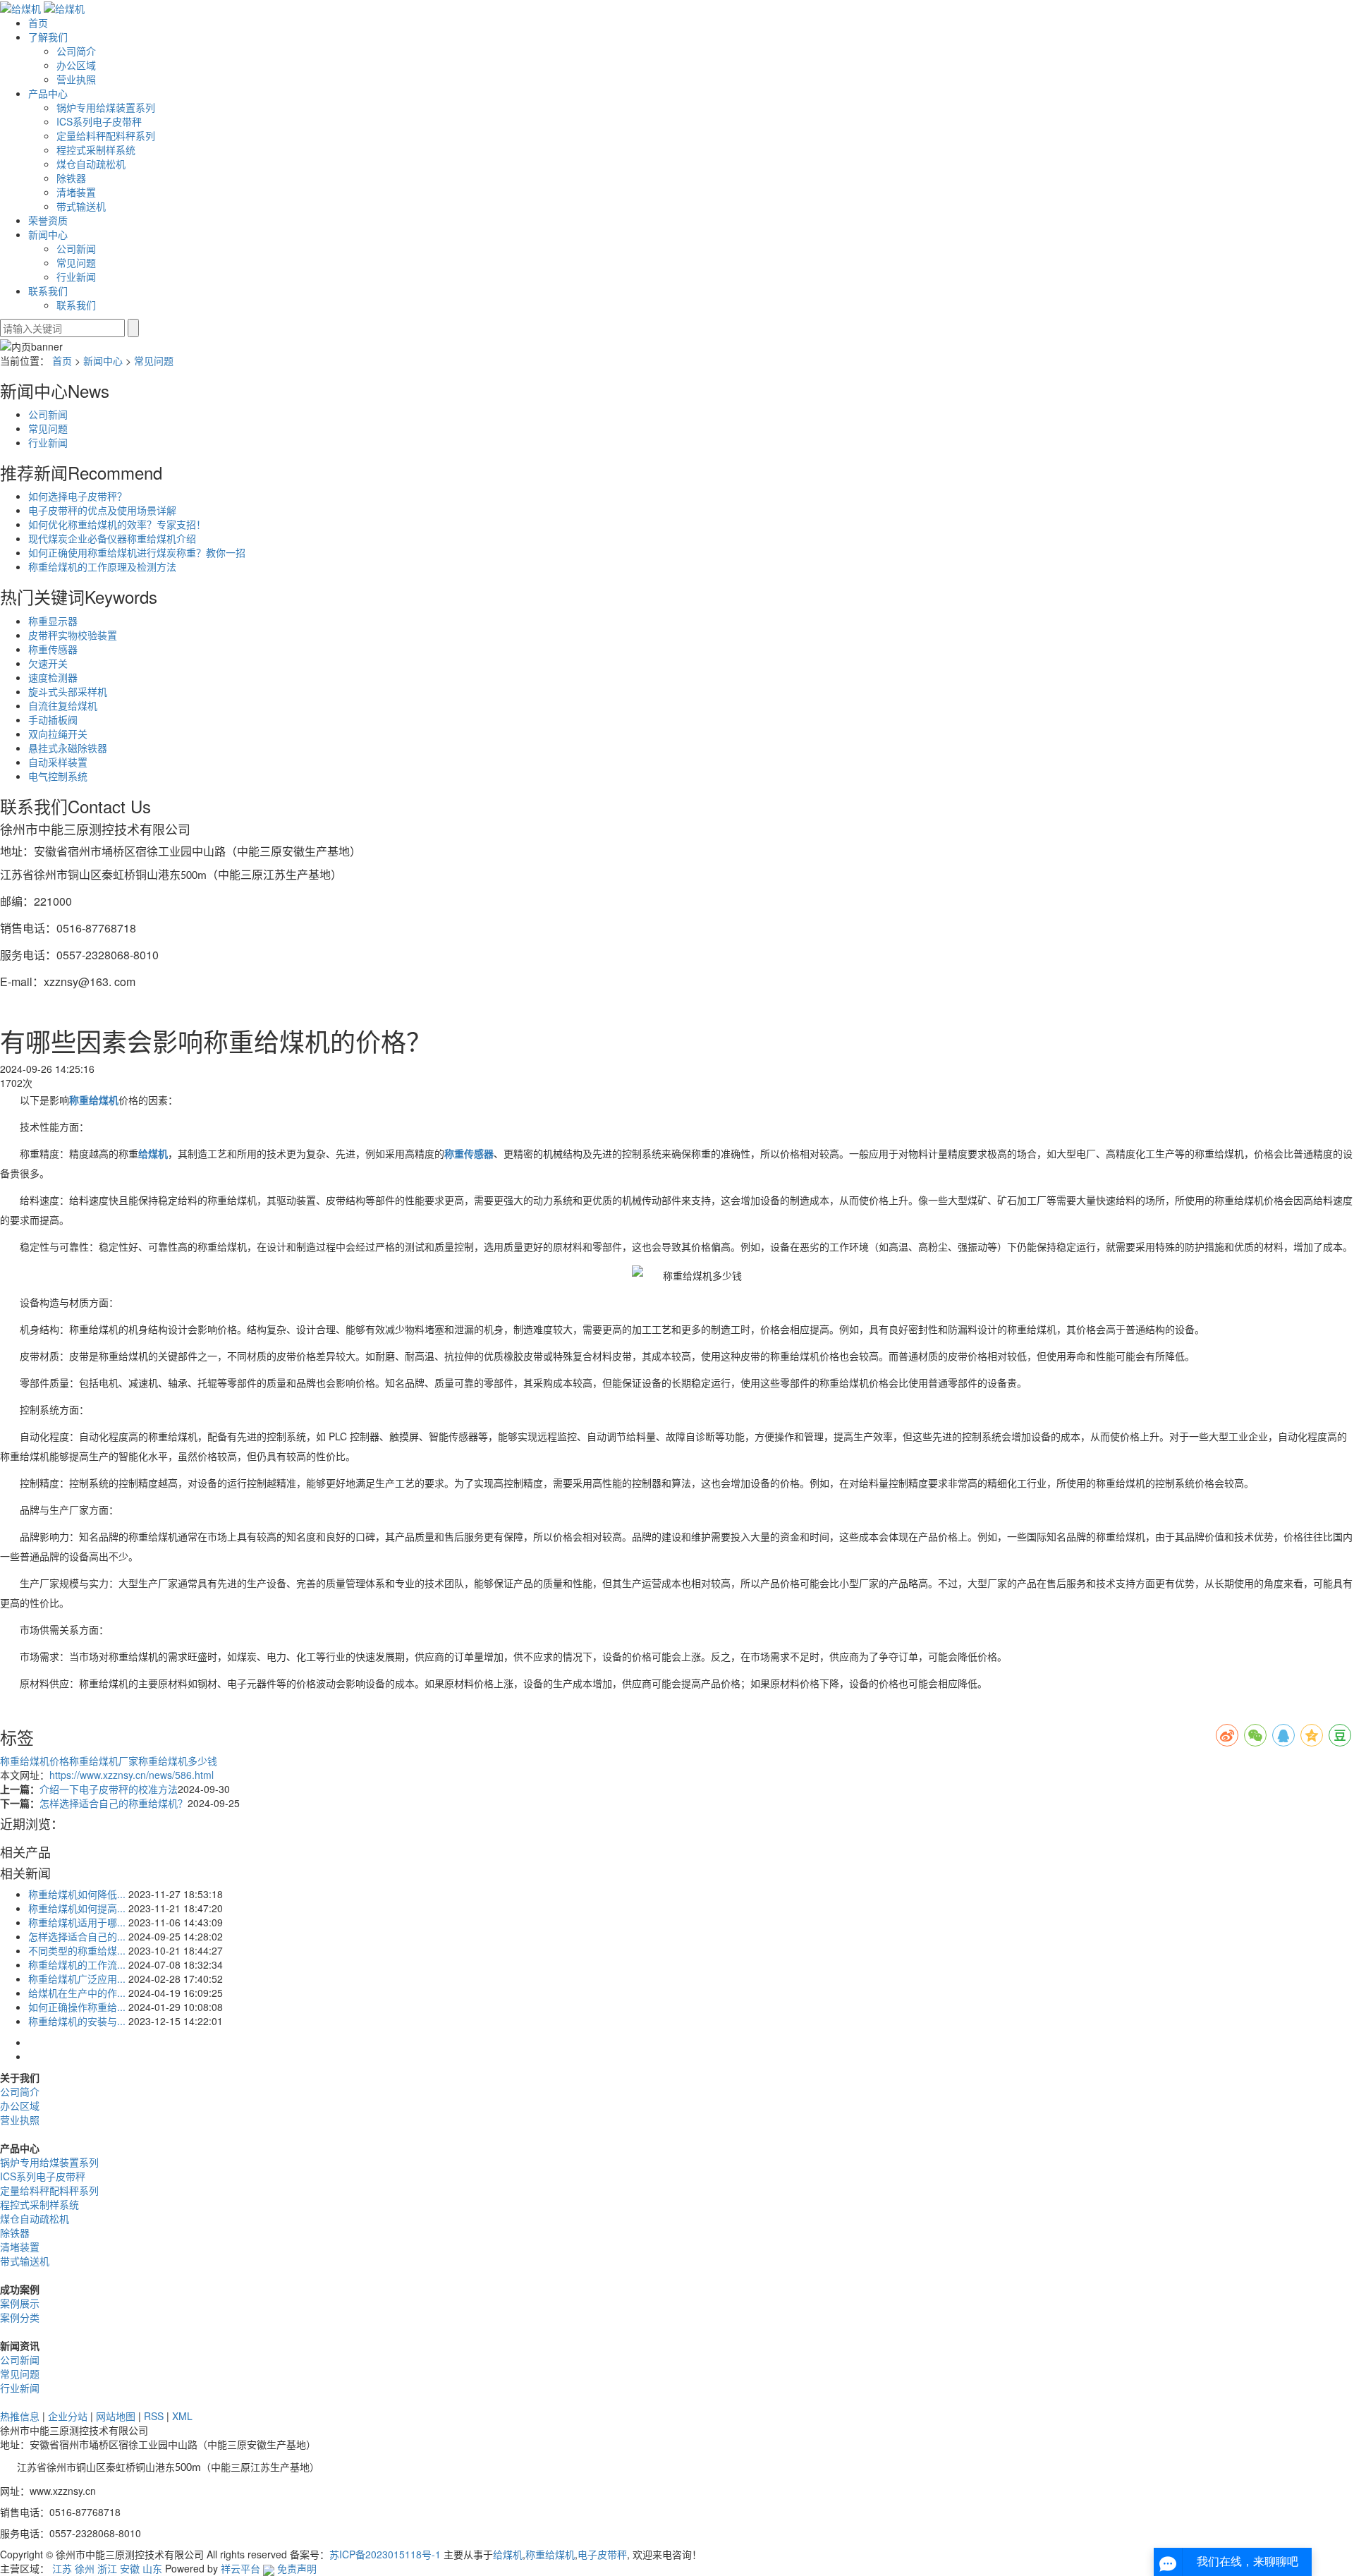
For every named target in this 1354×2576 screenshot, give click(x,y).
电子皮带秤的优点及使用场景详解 (102, 510)
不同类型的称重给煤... (77, 1950)
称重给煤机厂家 (104, 1761)
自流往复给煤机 (63, 705)
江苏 (62, 2568)
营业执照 (76, 79)
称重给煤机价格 (35, 1761)
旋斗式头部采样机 (68, 691)
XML (182, 2416)
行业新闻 (76, 277)
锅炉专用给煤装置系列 (106, 107)
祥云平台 (240, 2568)
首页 (38, 23)
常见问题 (76, 262)
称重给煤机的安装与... (77, 2021)
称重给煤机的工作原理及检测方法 (102, 566)
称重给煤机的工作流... (77, 1964)
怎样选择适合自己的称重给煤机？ (114, 1803)
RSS (154, 2416)
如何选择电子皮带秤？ (78, 496)
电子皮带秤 (602, 2554)
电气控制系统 (58, 776)
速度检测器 (53, 677)
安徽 (130, 2568)
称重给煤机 (550, 2554)
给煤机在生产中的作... (77, 1993)
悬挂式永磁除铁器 (68, 748)
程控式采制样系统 (96, 150)
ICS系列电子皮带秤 (99, 121)
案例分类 (20, 2317)
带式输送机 (81, 206)
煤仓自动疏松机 (91, 164)
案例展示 (20, 2303)
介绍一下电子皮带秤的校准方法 (109, 1789)
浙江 (107, 2568)
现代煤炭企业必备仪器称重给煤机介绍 (112, 538)
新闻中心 (48, 234)
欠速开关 (48, 663)
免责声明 (297, 2568)
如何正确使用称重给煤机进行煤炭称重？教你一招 (137, 552)
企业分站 (68, 2416)
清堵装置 (76, 192)
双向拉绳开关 (58, 734)
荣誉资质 (48, 220)
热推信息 (20, 2416)
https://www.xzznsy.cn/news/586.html (132, 1775)
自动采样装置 (58, 762)
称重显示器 (53, 621)
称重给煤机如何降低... (77, 1894)
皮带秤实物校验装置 (73, 635)
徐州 (85, 2568)
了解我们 (48, 37)
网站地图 (116, 2416)
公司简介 (76, 51)
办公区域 (76, 65)
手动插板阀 (53, 719)
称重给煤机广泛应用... (77, 1979)
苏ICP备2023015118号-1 (385, 2554)
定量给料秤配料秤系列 (106, 135)
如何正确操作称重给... (77, 2007)
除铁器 (71, 178)
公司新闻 (76, 248)
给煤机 (508, 2554)
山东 (152, 2568)
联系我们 (48, 291)
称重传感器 (53, 649)
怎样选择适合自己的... (77, 1936)
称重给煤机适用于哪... (77, 1922)
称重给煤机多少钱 (178, 1761)
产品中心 (48, 93)
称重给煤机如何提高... (77, 1908)
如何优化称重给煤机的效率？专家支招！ (117, 524)
